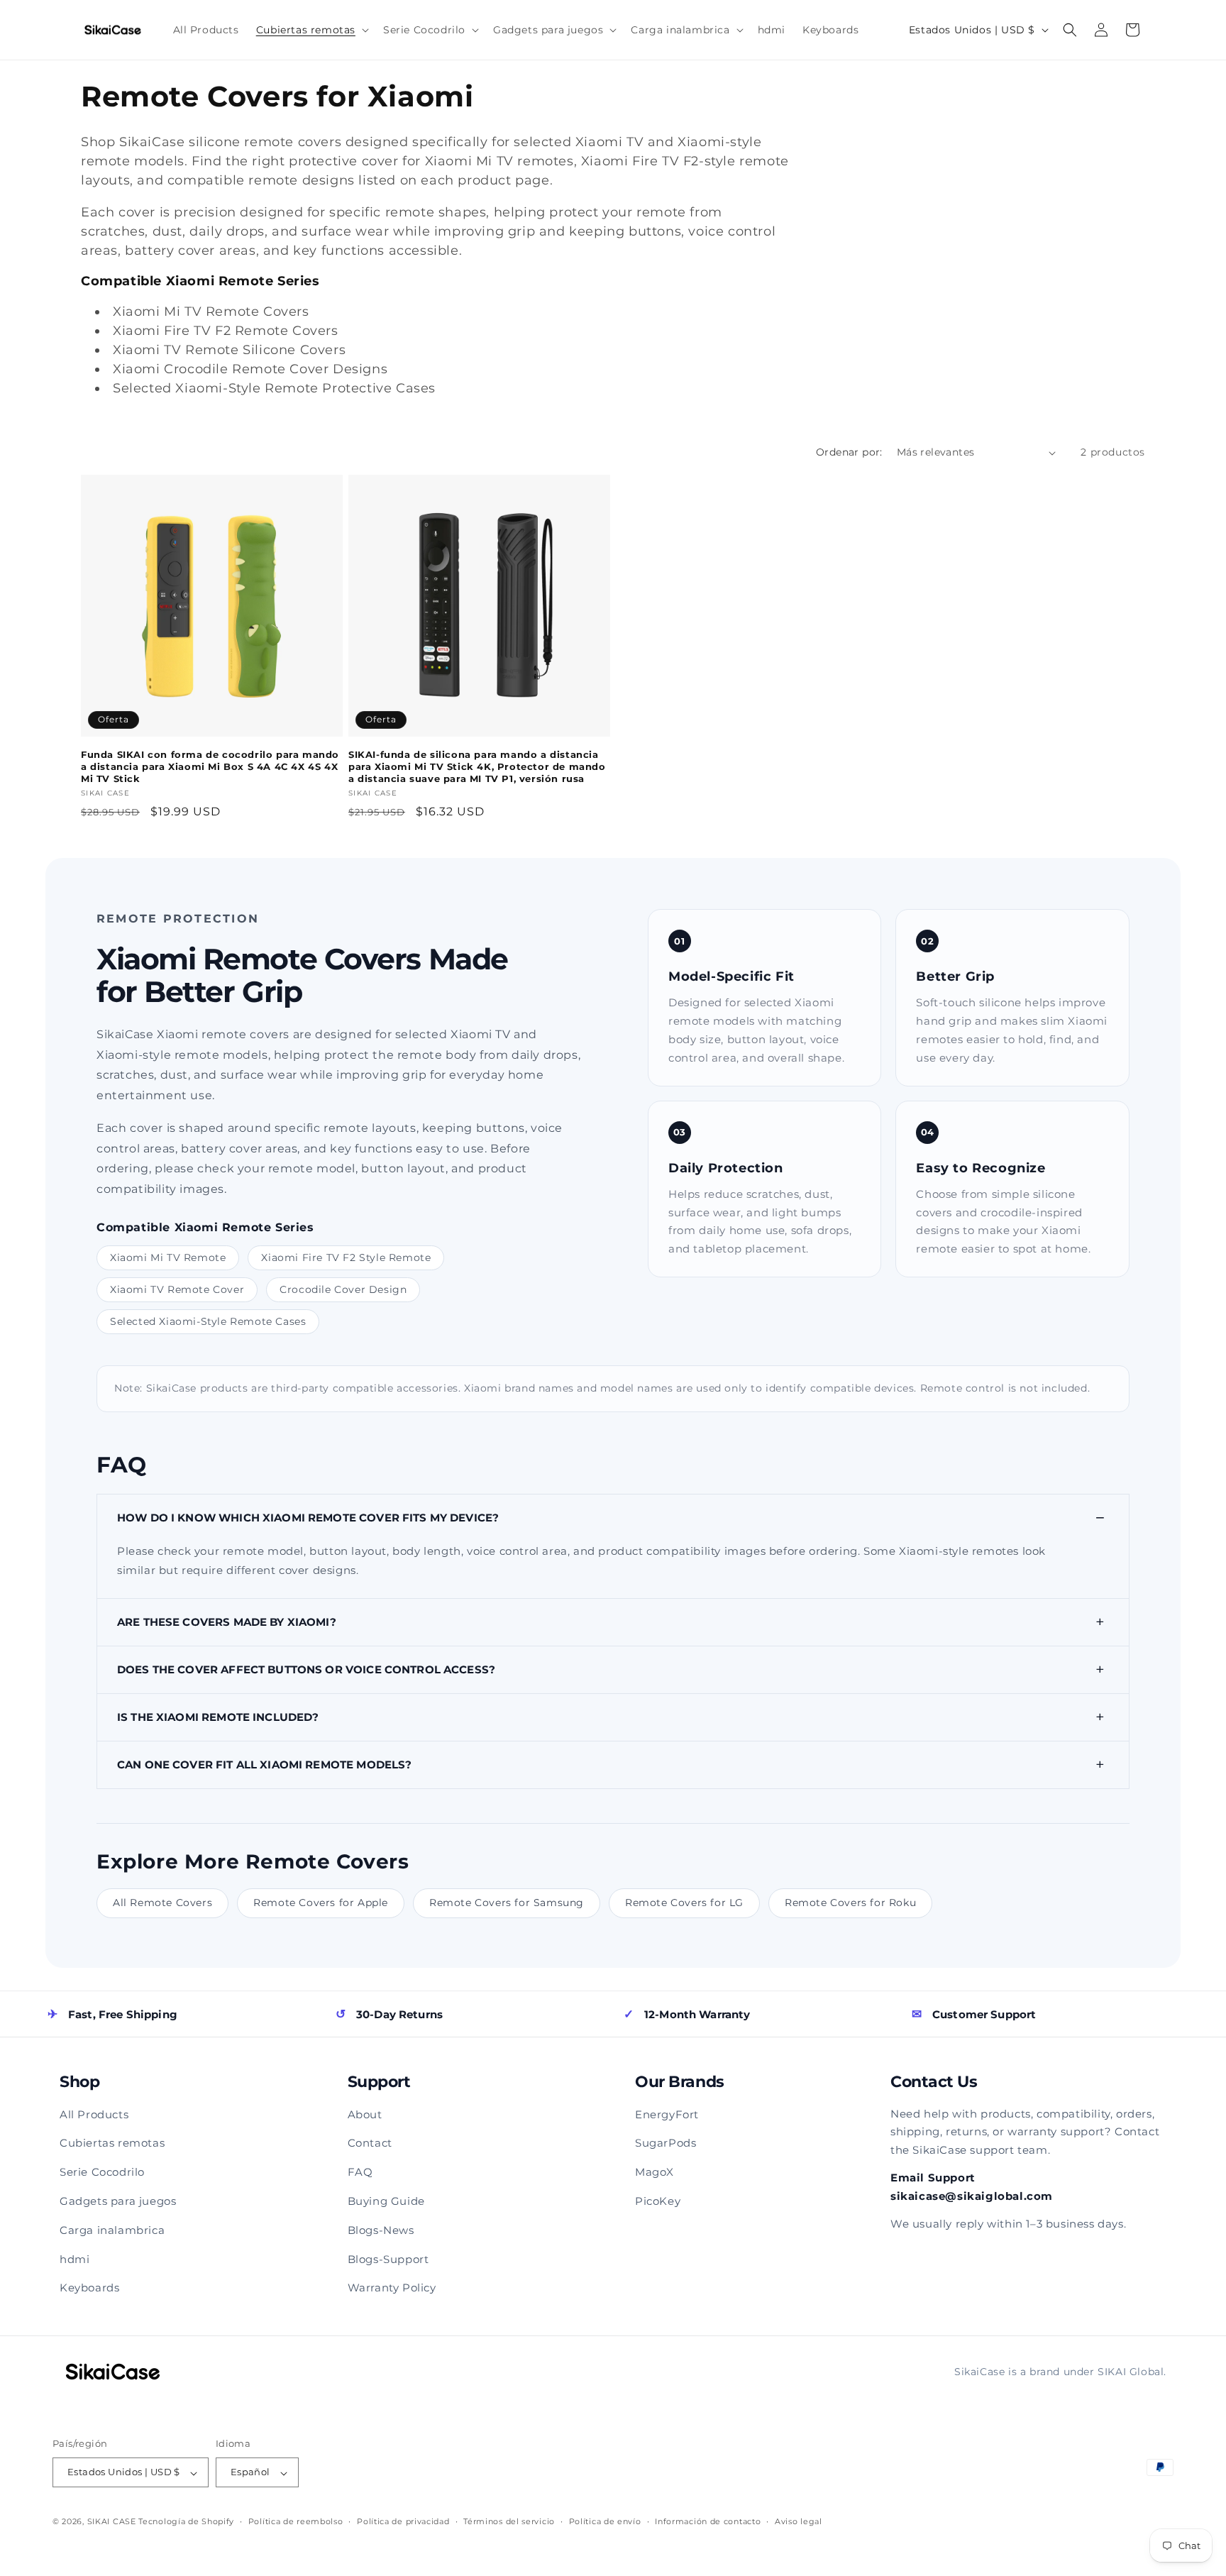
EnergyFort (667, 2114)
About (365, 2114)
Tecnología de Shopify (186, 2522)
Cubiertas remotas (112, 2143)
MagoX (655, 2172)
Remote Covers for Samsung (507, 1903)
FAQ (360, 2172)
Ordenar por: (849, 452)
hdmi (74, 2259)
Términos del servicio (509, 2521)
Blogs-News (381, 2230)
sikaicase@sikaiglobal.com (972, 2196)
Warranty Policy (392, 2288)
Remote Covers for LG (684, 1903)
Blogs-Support (388, 2259)
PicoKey (658, 2201)
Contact (370, 2143)
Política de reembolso (296, 2521)
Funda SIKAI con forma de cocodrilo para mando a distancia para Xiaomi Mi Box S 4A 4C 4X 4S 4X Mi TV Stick (210, 766)
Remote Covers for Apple (321, 1903)
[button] (311, 30)
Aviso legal (799, 2521)
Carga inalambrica (112, 2230)
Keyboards (89, 2288)
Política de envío (605, 2521)
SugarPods (666, 2143)
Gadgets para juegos (118, 2201)
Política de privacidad (403, 2521)
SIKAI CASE (112, 2522)
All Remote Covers (162, 1903)
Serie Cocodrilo (102, 2172)
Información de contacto (708, 2521)
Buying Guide (386, 2201)
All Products (94, 2114)
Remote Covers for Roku (850, 1903)
